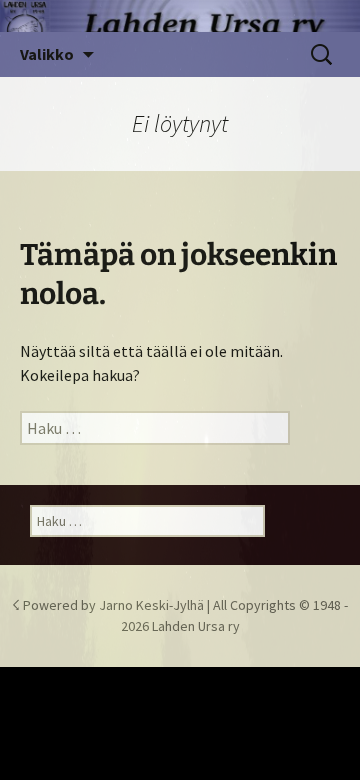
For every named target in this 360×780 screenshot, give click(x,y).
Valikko (47, 54)
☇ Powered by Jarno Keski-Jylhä (109, 605)
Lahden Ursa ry (196, 626)
